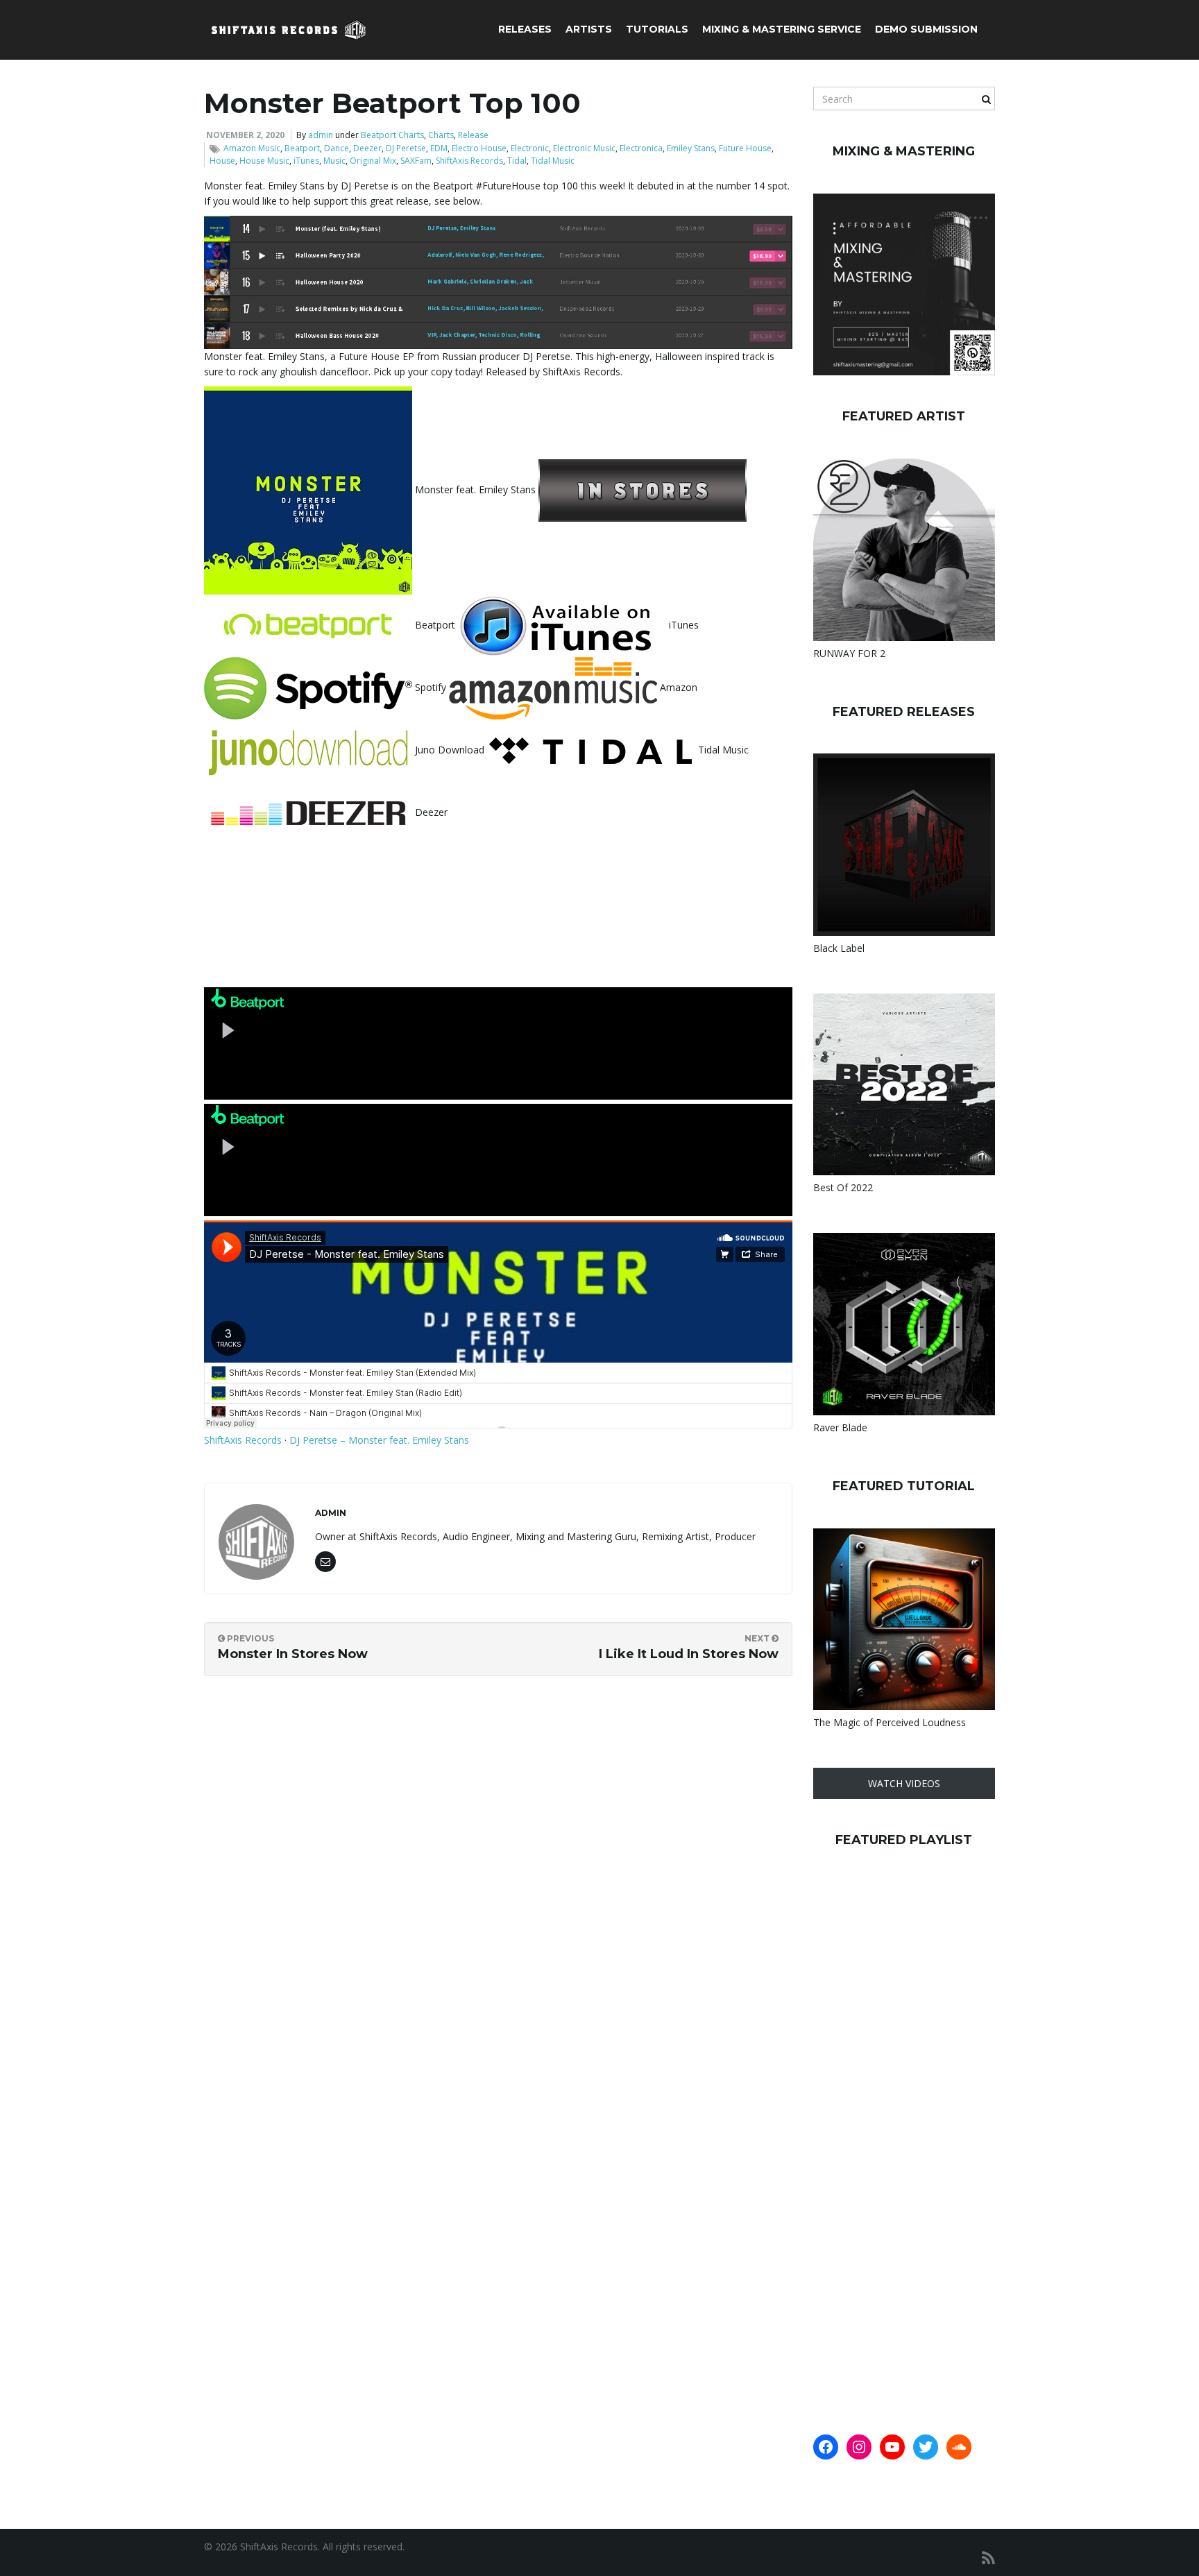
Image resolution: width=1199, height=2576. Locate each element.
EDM (439, 148)
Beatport (302, 148)
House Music (264, 161)
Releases (525, 29)
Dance (337, 148)
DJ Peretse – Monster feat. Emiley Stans (379, 1440)
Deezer (367, 148)
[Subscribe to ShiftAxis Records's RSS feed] (988, 2558)
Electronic (530, 148)
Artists (589, 29)
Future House (745, 148)
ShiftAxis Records (469, 161)
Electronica (641, 148)
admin (321, 135)
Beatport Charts (392, 135)
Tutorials (657, 29)
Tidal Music (553, 161)
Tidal (517, 161)
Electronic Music (584, 148)
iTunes (306, 161)
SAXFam (416, 161)
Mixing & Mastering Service (782, 29)
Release (473, 135)
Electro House (479, 148)
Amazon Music (252, 148)
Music (334, 161)
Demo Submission (926, 29)
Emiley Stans (691, 148)
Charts (441, 135)
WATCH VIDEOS (904, 1783)
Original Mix (373, 161)
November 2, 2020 (245, 135)
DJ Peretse (406, 148)
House (222, 161)
